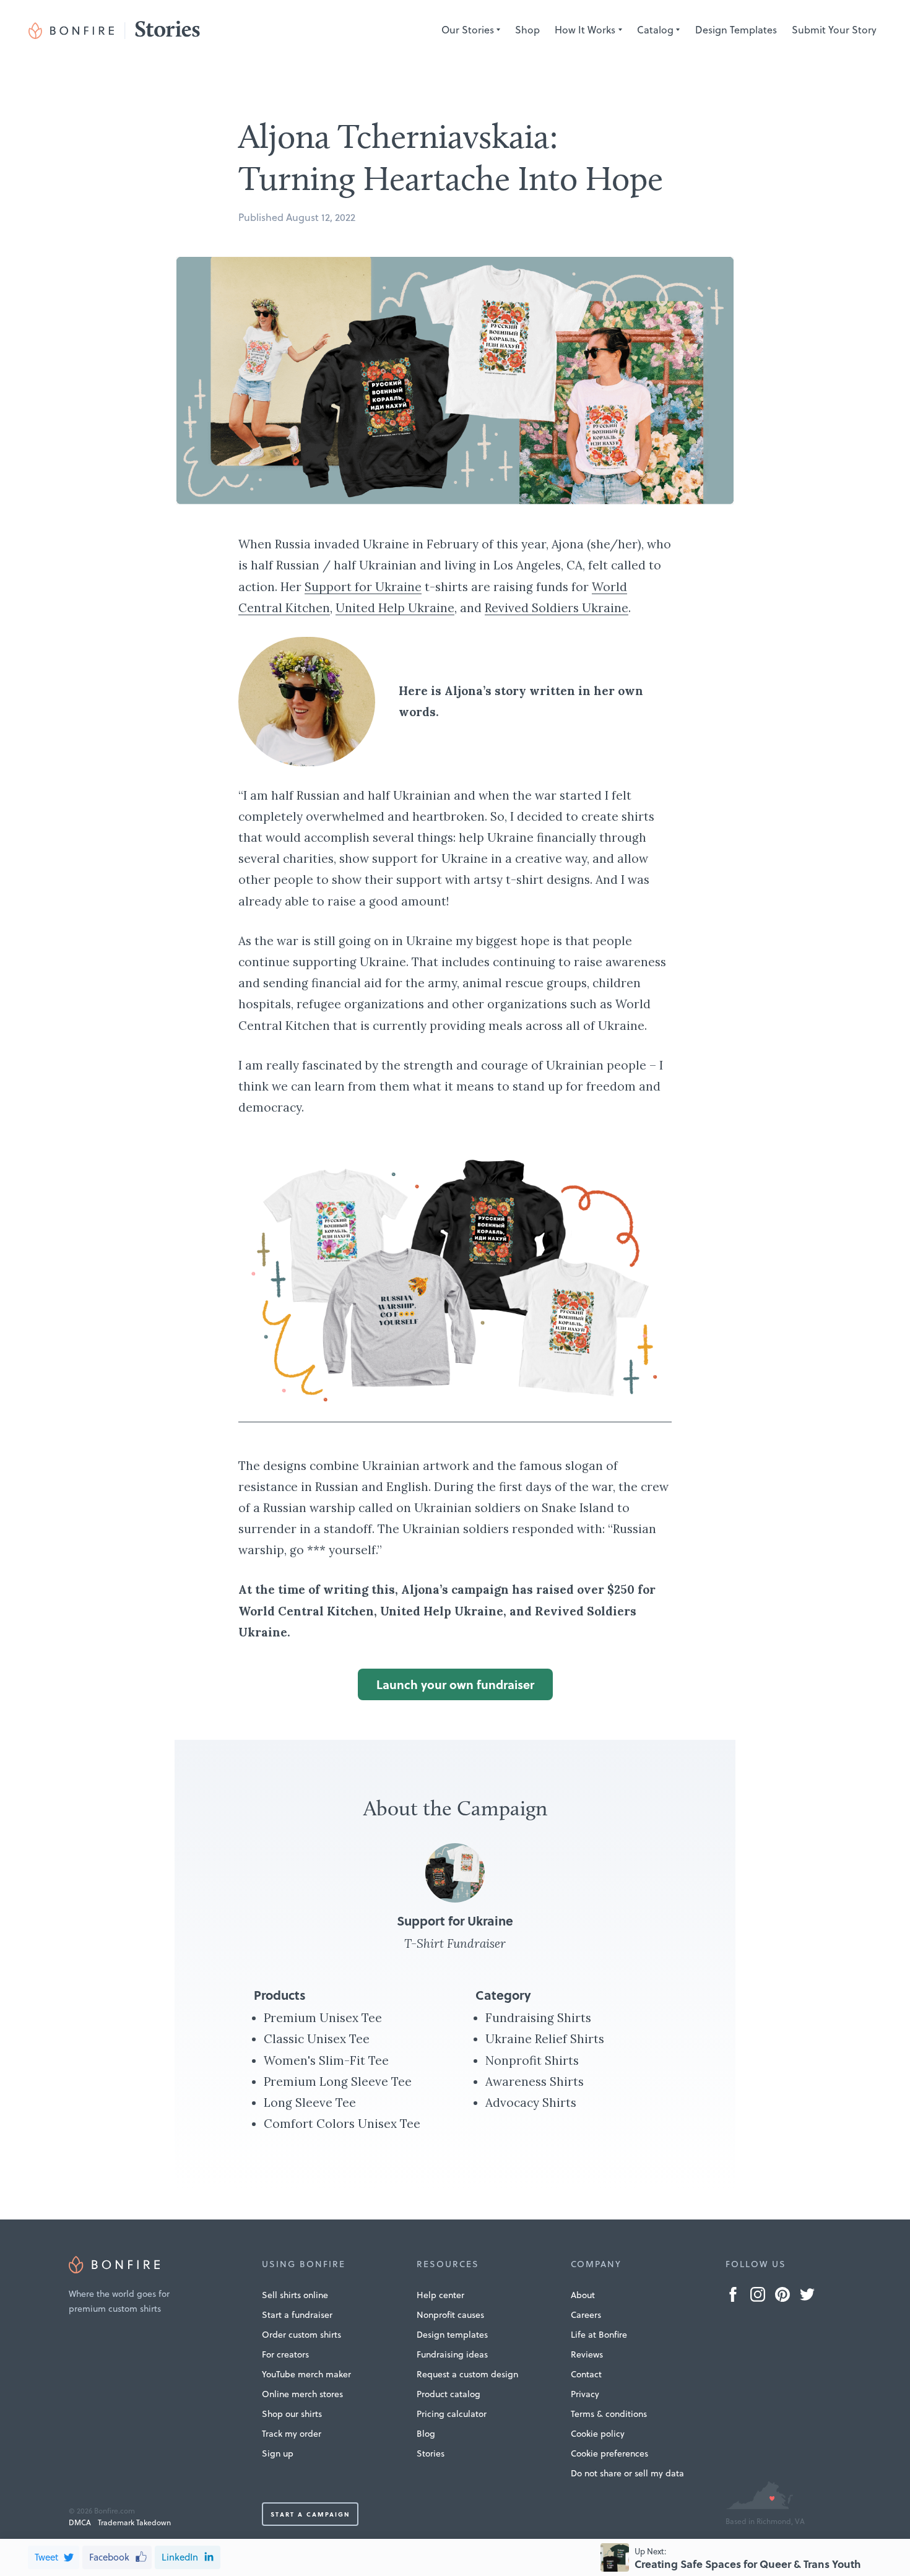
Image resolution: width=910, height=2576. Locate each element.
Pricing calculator (452, 2414)
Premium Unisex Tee (323, 2018)
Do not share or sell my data (627, 2473)
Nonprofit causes (450, 2315)
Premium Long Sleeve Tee (338, 2081)
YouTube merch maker (306, 2374)
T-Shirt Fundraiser (455, 1943)
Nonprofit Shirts (532, 2060)
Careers (586, 2315)
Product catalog (448, 2394)
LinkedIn (180, 2557)
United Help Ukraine (395, 608)
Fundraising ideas (452, 2354)
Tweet (46, 2557)
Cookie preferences (609, 2453)
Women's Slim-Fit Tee (326, 2060)
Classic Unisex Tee (317, 2039)
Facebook (109, 2557)
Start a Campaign (310, 2514)
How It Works (585, 30)
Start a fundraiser (297, 2315)
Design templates (452, 2335)
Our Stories (468, 30)
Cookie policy (598, 2434)
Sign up (278, 2453)
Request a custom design (467, 2374)
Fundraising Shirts (538, 2018)
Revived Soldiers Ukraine (557, 608)
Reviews (587, 2354)
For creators (285, 2354)
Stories (431, 2453)
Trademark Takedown (134, 2522)
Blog (426, 2434)
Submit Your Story (834, 30)
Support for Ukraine (363, 587)
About (583, 2295)
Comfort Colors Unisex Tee (342, 2124)
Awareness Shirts (535, 2081)
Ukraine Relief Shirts (545, 2039)
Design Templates (736, 30)
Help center (440, 2295)
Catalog (655, 30)
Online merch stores (302, 2394)
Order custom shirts (301, 2335)
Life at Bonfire (599, 2335)
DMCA (80, 2522)
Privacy (585, 2394)
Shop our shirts (292, 2414)
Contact (586, 2374)
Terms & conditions (609, 2414)
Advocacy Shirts (531, 2103)
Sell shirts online (295, 2295)
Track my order (292, 2434)
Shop (527, 30)
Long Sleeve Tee (310, 2103)
